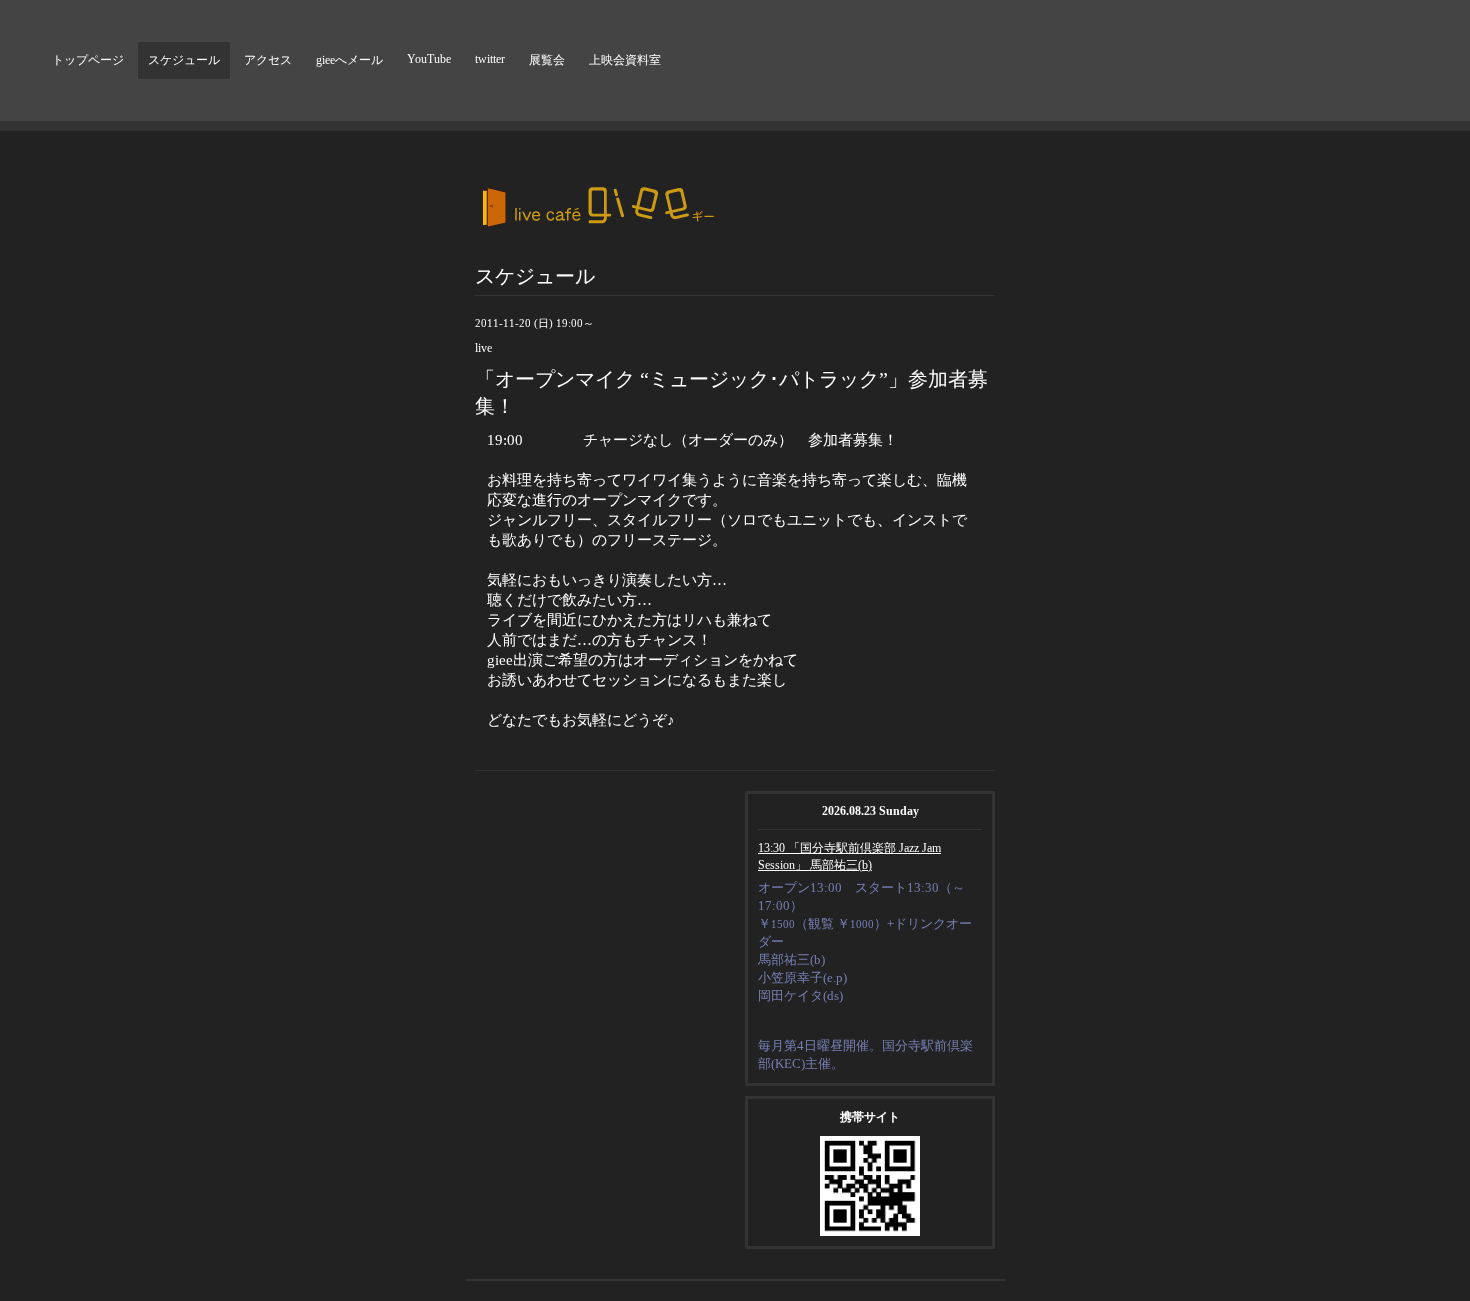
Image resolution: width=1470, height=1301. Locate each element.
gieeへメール (349, 60)
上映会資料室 (625, 60)
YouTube (429, 59)
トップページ (88, 60)
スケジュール (184, 60)
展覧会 (547, 60)
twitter (490, 59)
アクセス (268, 60)
